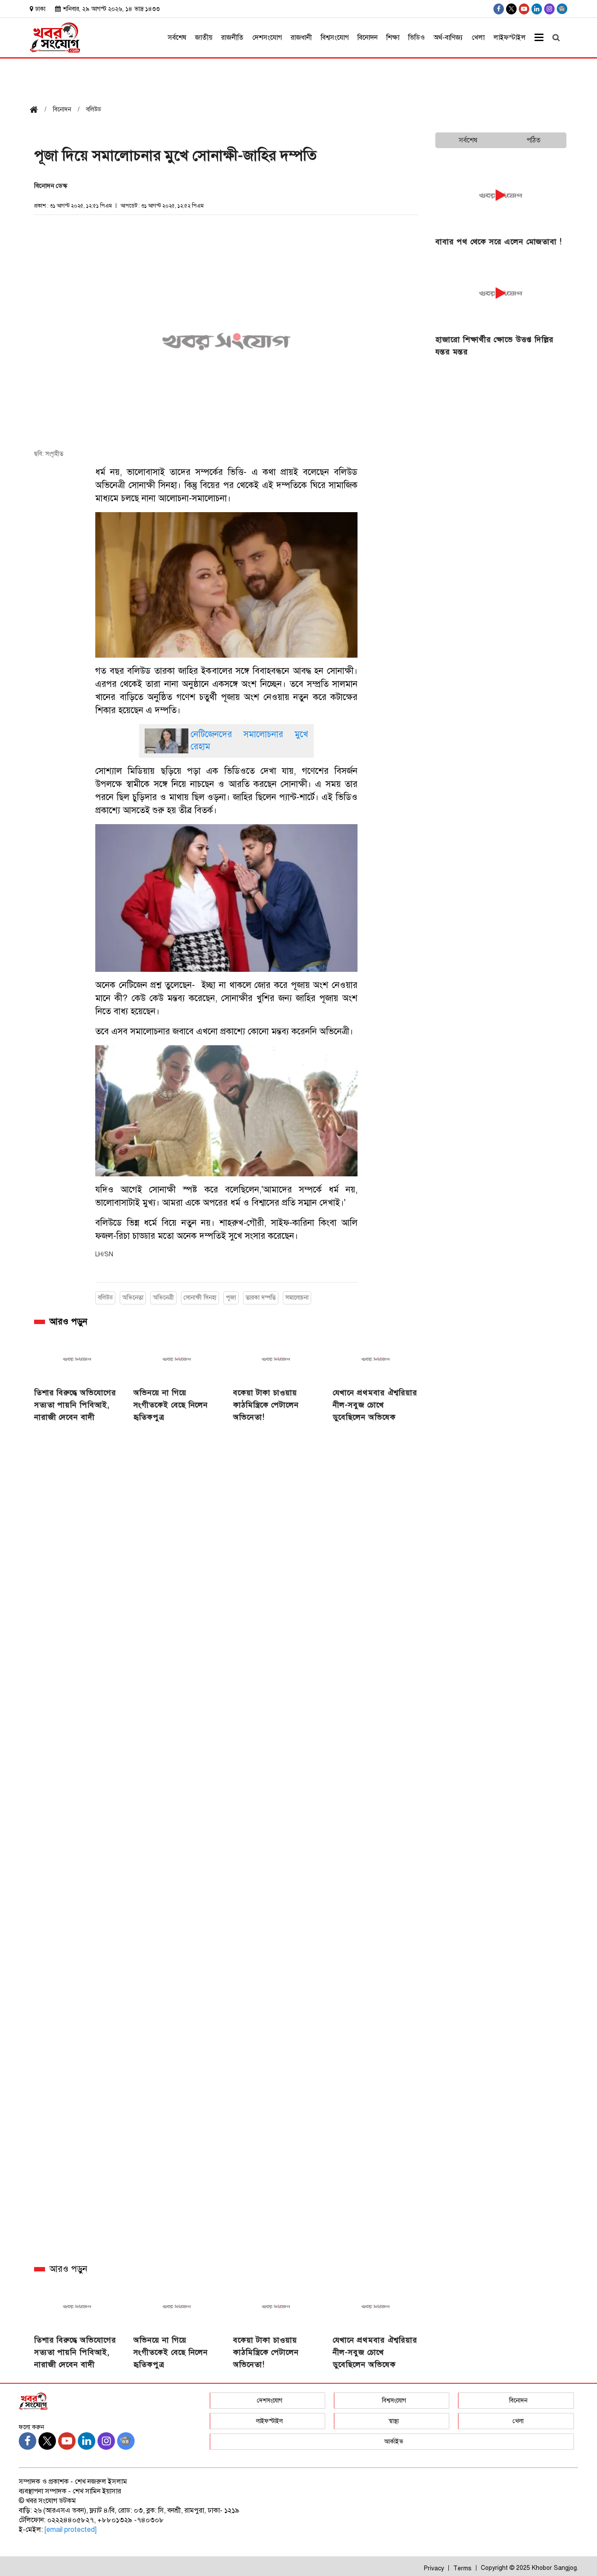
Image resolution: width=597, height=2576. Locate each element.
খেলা (478, 38)
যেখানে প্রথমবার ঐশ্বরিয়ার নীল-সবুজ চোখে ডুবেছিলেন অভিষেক (375, 1405)
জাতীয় (204, 38)
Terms (462, 2568)
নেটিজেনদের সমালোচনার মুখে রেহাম (249, 740)
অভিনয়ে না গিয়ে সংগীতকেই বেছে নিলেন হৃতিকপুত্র (171, 1405)
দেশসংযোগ (267, 38)
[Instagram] (549, 9)
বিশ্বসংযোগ (335, 38)
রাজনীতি (232, 38)
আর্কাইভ (394, 2442)
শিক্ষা (393, 38)
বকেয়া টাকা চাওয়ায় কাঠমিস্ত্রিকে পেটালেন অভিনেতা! (266, 1405)
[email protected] (71, 2530)
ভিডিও (417, 38)
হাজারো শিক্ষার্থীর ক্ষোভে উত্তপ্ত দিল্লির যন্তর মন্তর (495, 346)
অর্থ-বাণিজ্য (448, 38)
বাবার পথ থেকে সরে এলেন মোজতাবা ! (499, 242)
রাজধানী (301, 38)
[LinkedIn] (537, 9)
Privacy (434, 2568)
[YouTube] (524, 9)
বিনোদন (368, 38)
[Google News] (562, 9)
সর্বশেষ (177, 38)
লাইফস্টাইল (510, 38)
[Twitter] (511, 9)
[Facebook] (499, 9)
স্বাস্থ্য (394, 2421)
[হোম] (37, 110)
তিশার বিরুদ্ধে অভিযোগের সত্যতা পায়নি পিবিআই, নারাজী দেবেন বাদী (75, 1405)
